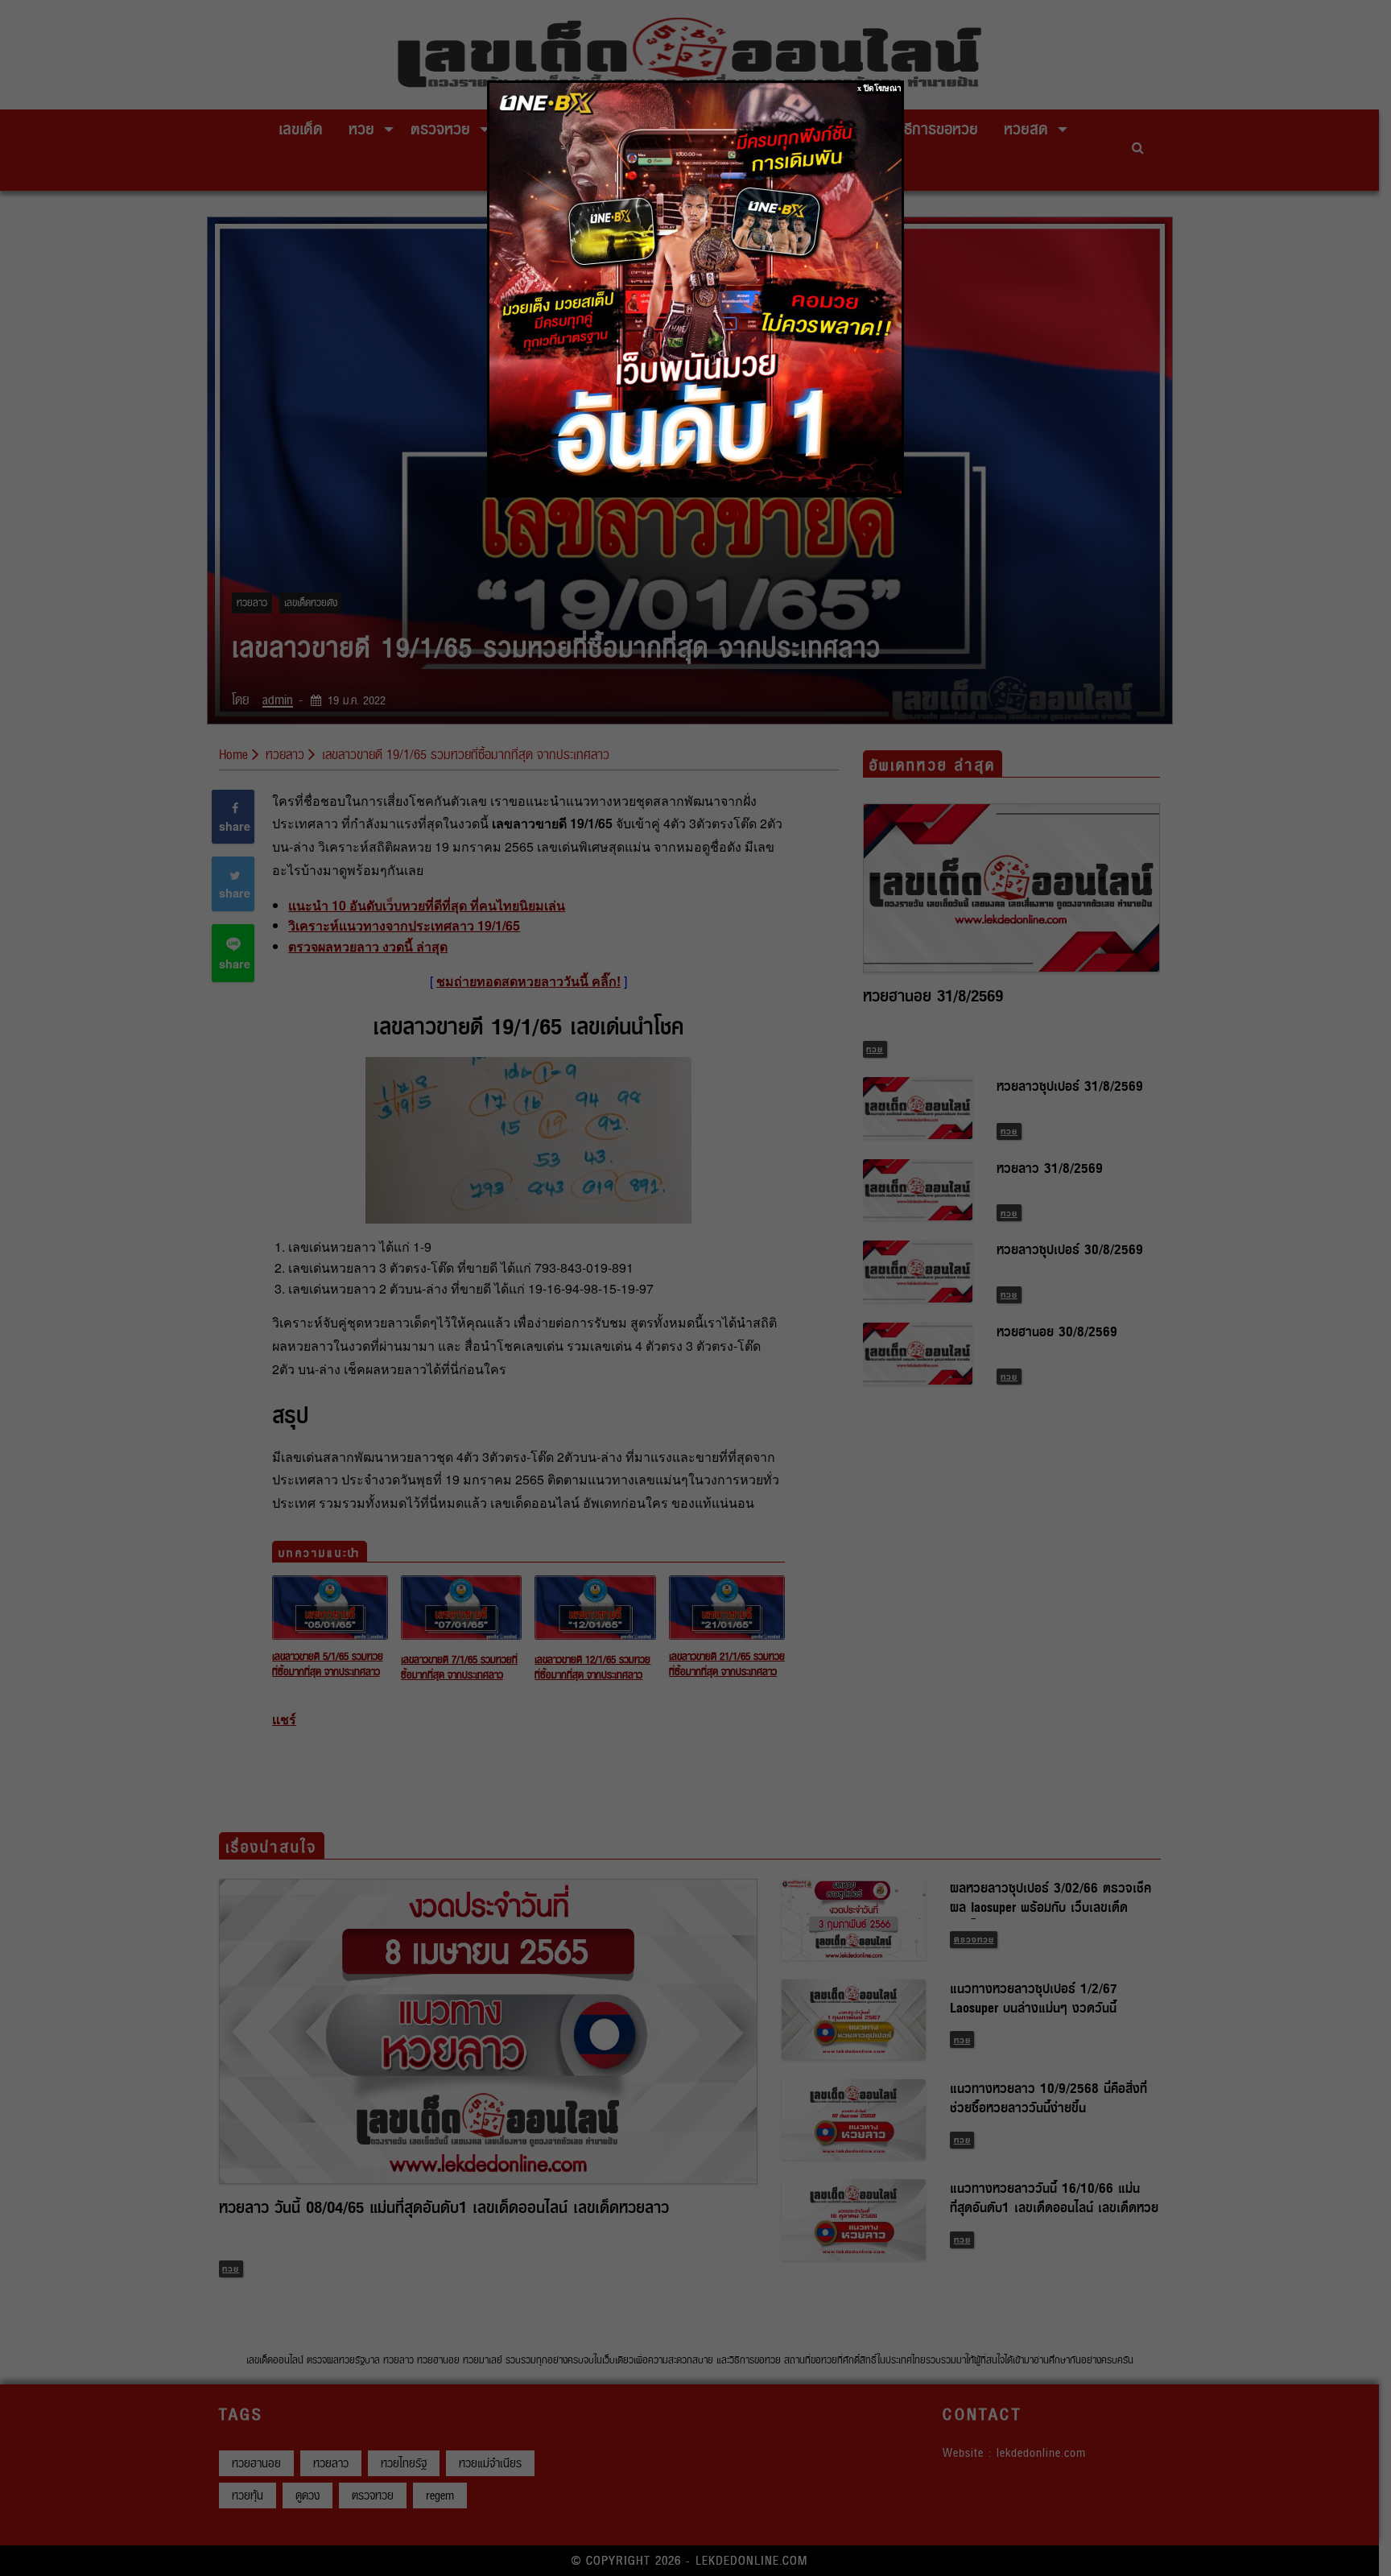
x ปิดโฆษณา (879, 88)
